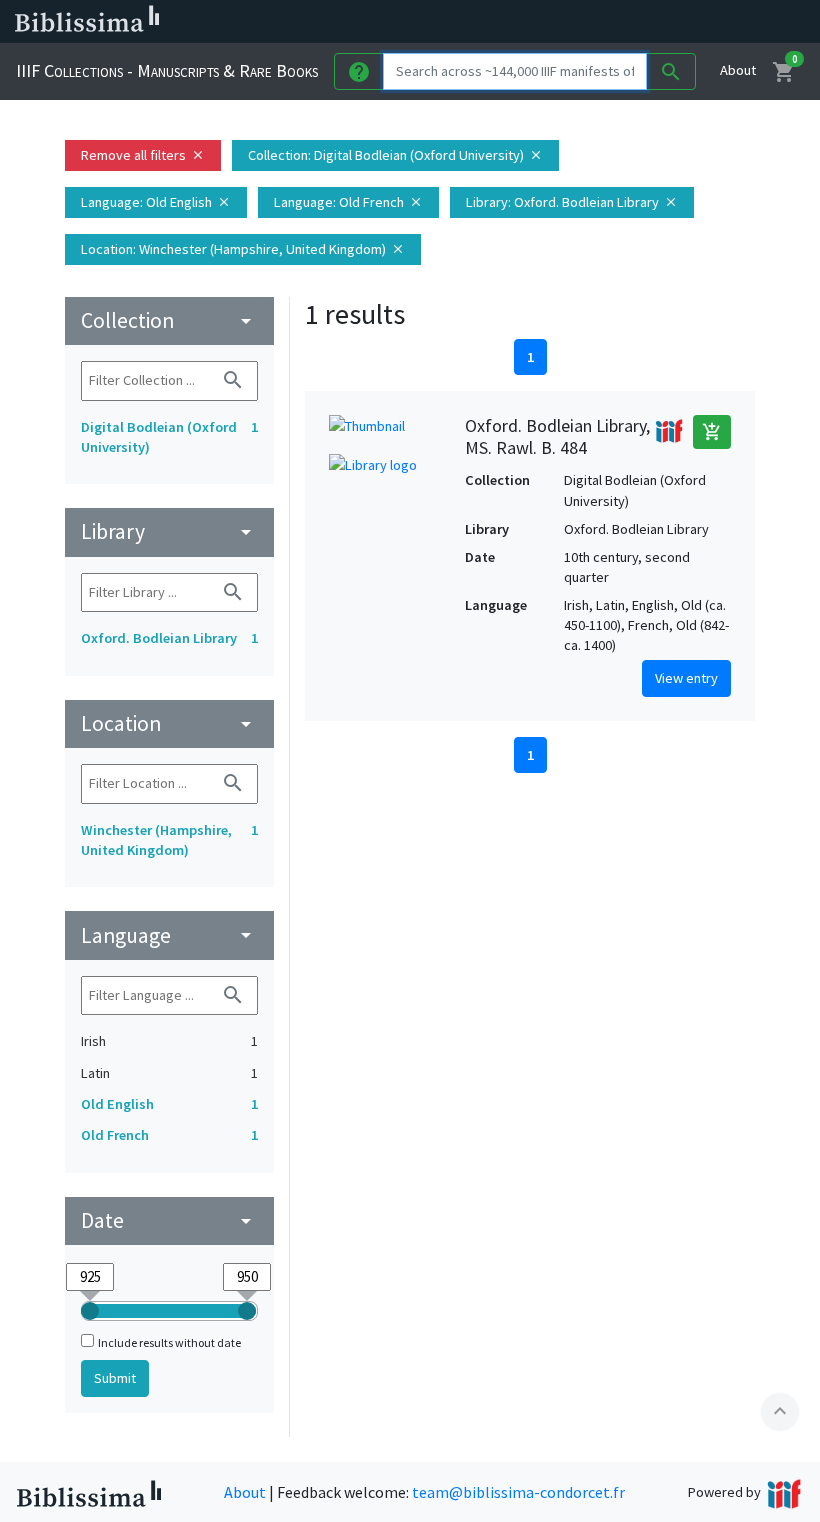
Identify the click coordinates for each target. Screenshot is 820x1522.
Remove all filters (143, 155)
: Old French (348, 202)
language (169, 935)
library (169, 531)
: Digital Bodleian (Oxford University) (395, 155)
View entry (686, 678)
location (169, 723)
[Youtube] (636, 22)
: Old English (156, 202)
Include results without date (169, 1342)
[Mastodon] (604, 22)
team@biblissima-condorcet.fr (518, 1492)
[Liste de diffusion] (508, 22)
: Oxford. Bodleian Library (572, 202)
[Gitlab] (700, 22)
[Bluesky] (572, 22)
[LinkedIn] (540, 22)
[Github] (668, 22)
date (169, 1220)
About (738, 70)
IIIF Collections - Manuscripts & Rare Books (167, 70)
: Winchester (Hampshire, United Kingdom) (243, 249)
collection (169, 320)
